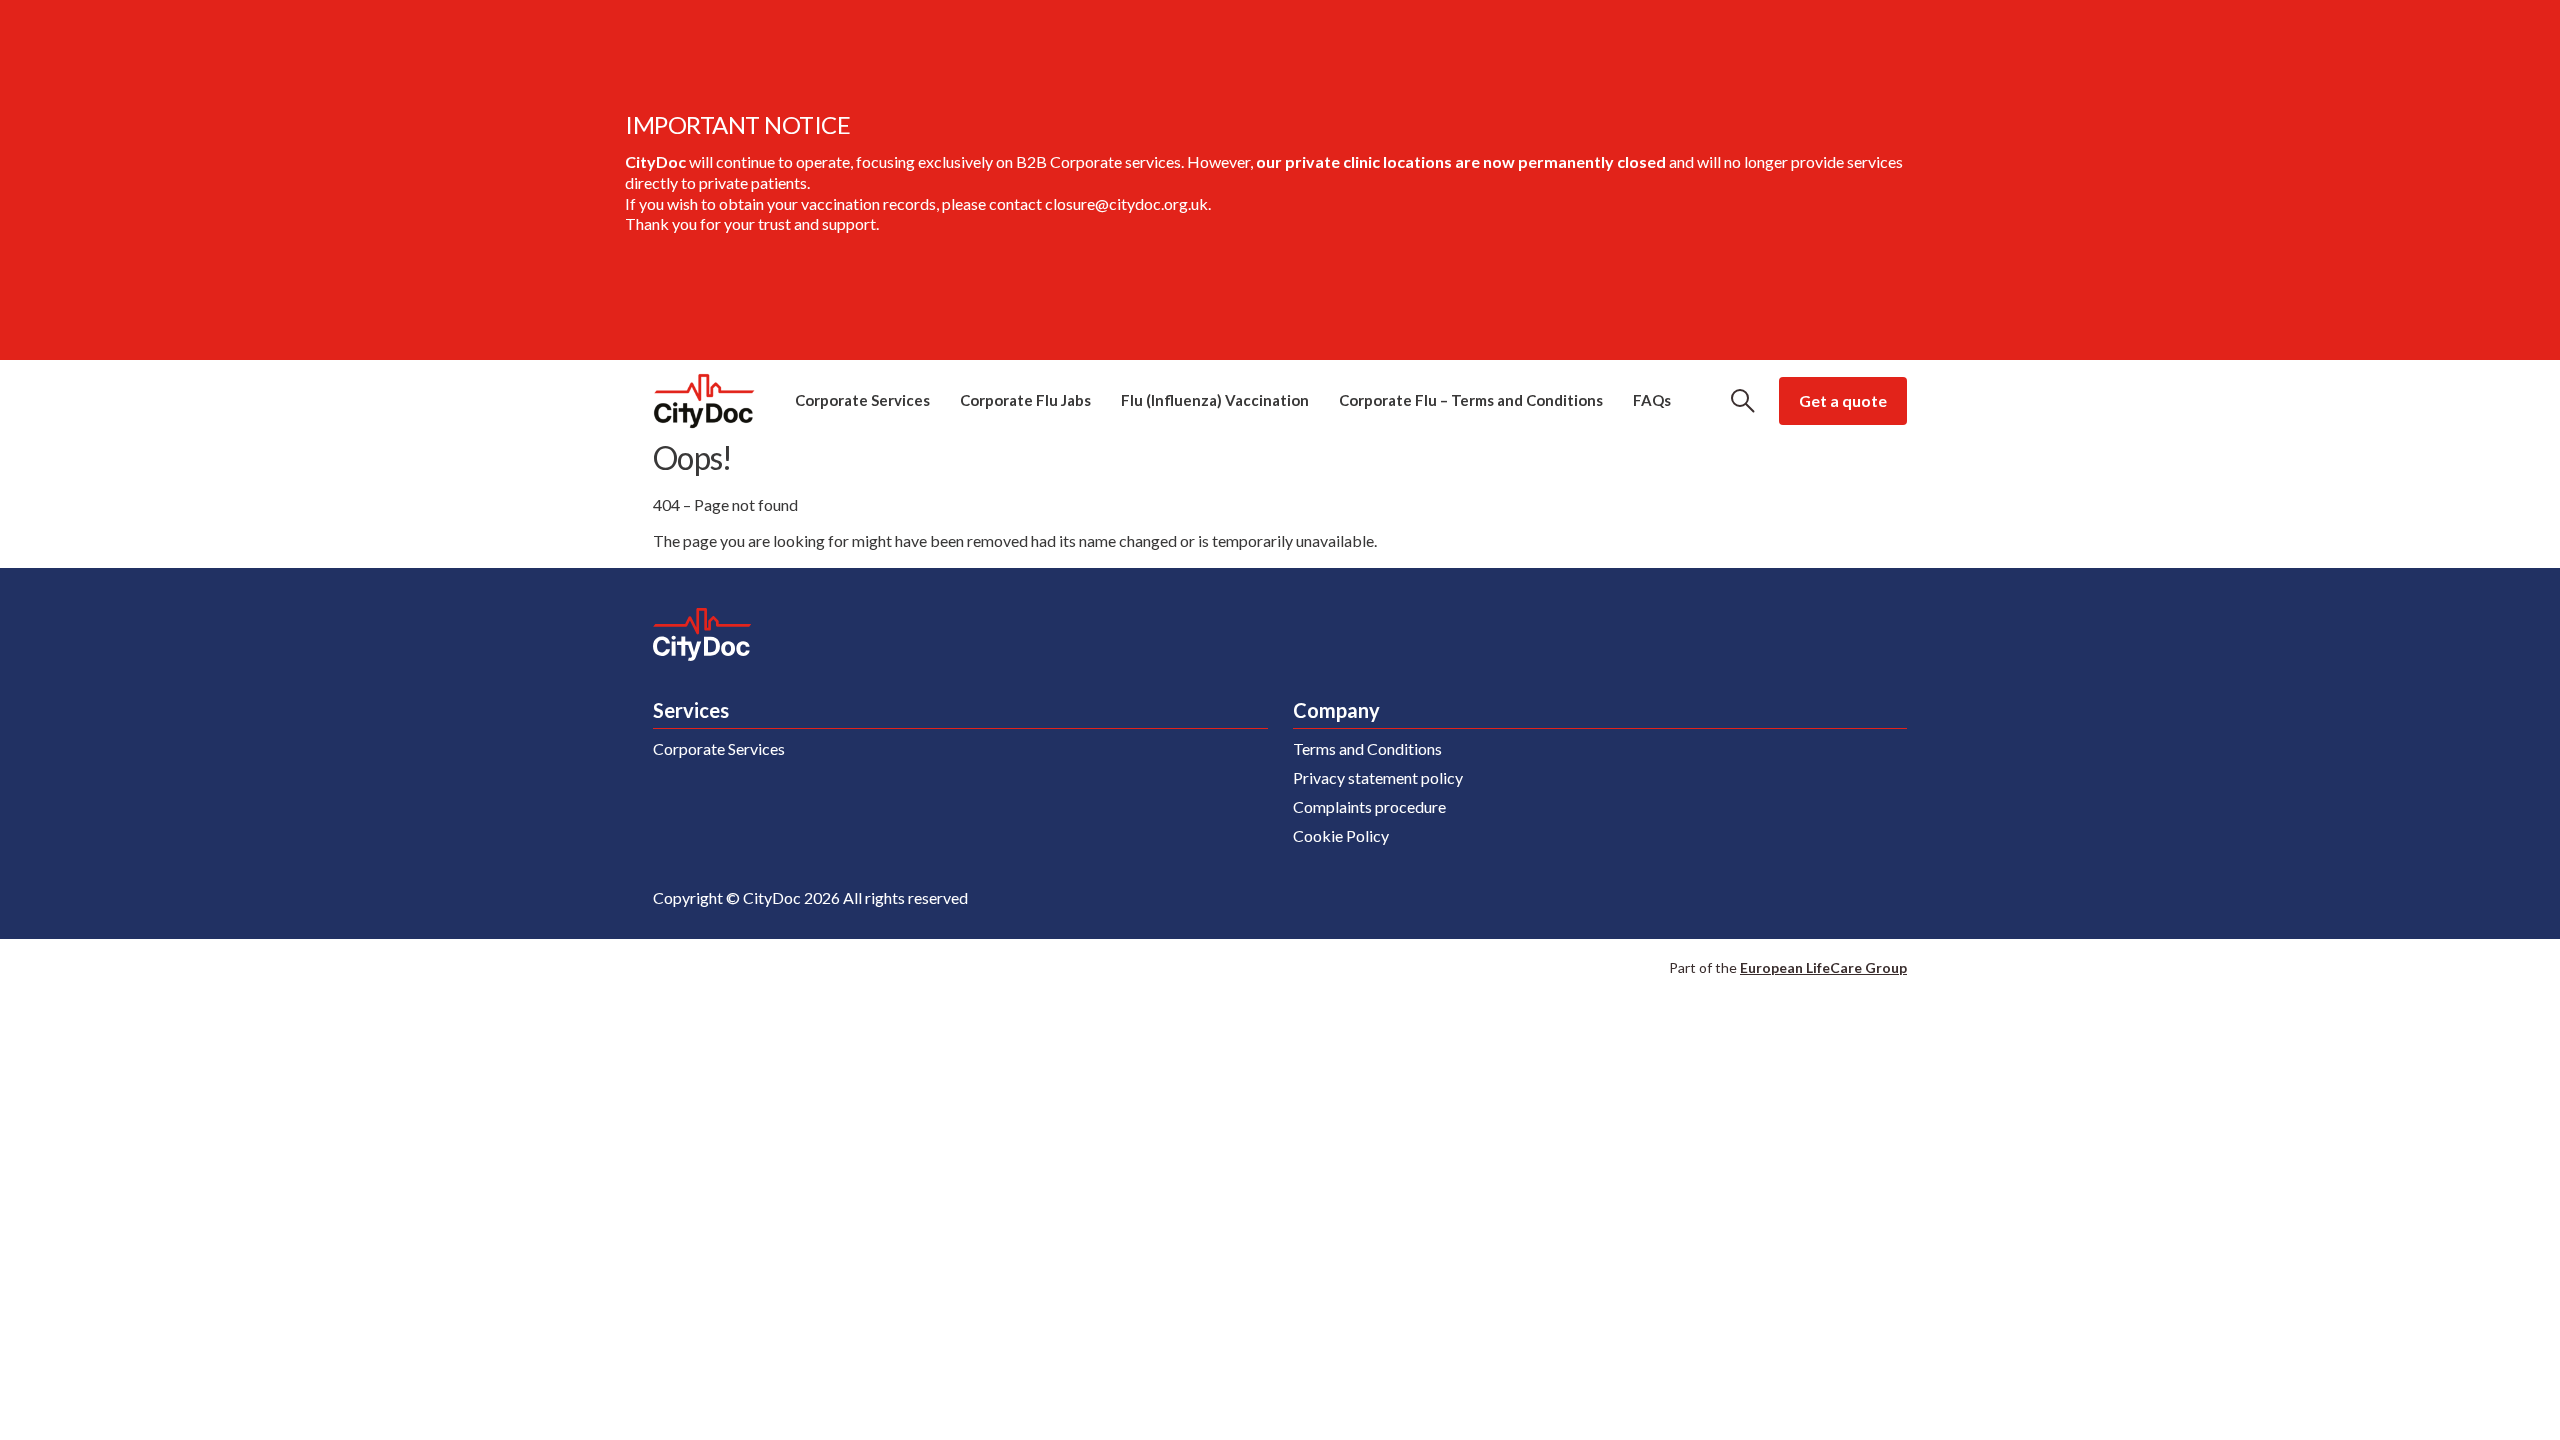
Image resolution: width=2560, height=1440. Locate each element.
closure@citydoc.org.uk (1126, 203)
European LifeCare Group (1823, 967)
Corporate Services (862, 400)
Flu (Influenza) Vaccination (1215, 400)
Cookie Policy (1341, 835)
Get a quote (1843, 400)
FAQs (1652, 400)
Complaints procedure (1369, 806)
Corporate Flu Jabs (1025, 400)
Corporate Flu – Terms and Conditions (1471, 400)
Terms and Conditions (1367, 748)
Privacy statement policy (1378, 777)
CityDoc (704, 401)
